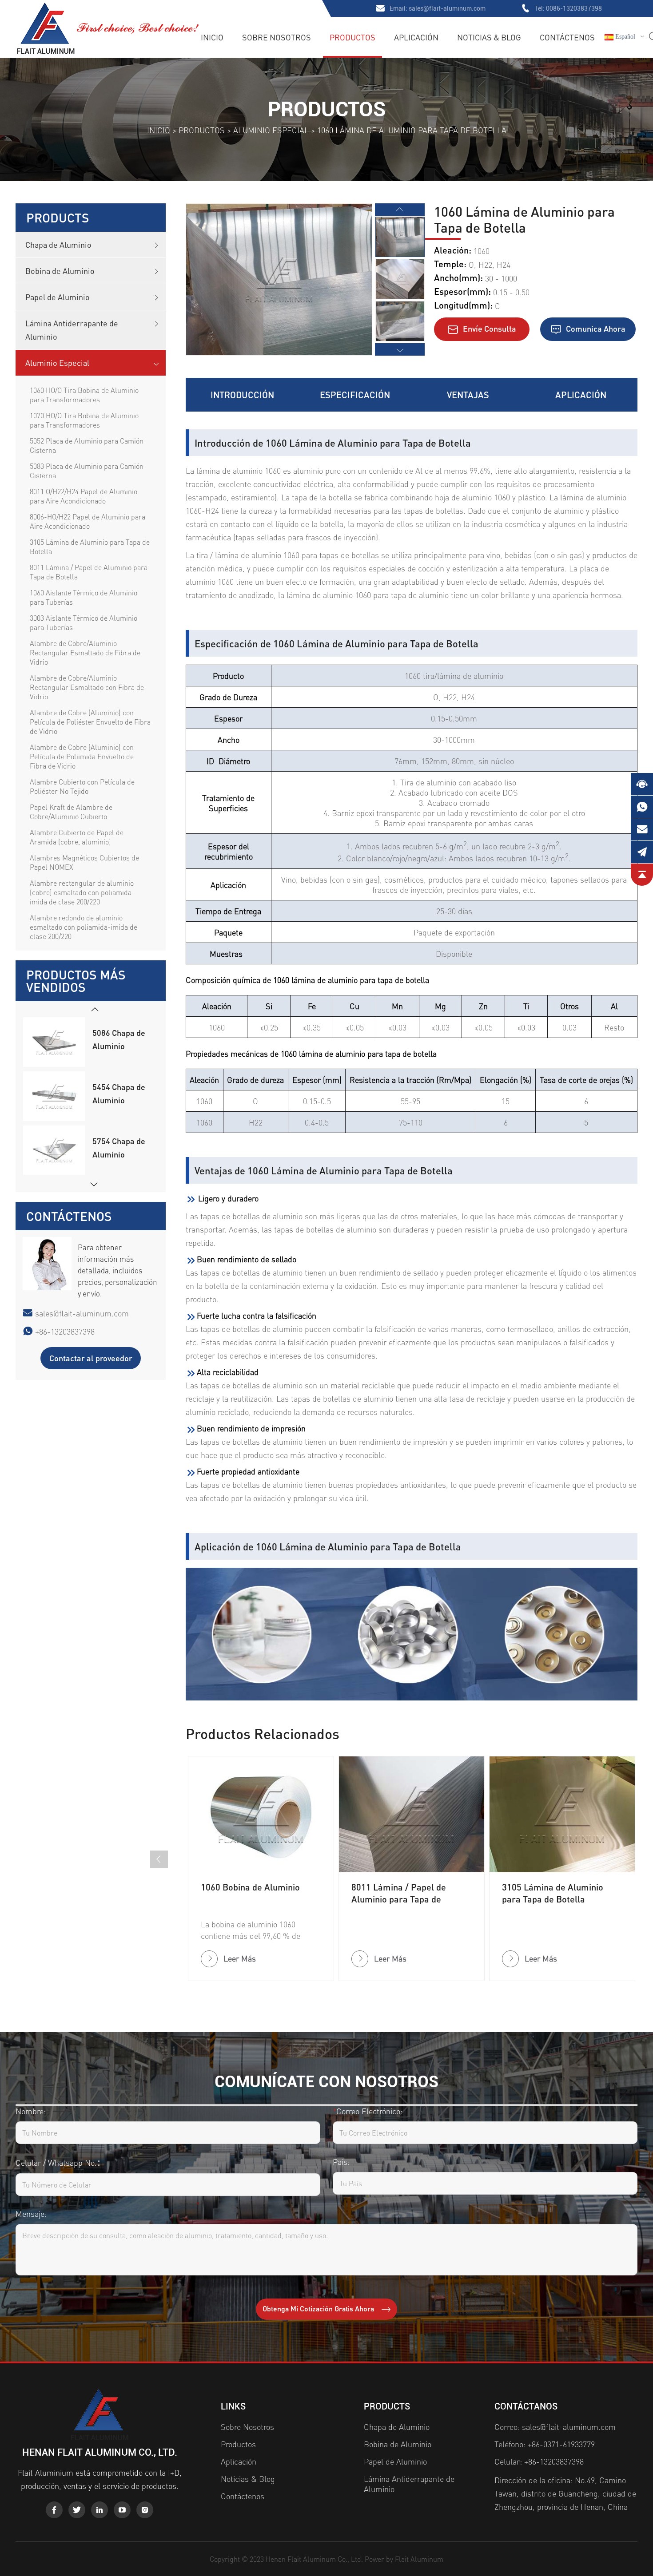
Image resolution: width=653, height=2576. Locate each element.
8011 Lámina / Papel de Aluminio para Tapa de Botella (89, 572)
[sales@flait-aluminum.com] (642, 829)
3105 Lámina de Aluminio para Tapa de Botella (90, 547)
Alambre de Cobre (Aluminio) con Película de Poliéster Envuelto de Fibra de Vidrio (90, 722)
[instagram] (145, 2510)
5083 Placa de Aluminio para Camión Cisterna (87, 471)
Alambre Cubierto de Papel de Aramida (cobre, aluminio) (77, 837)
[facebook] (54, 2510)
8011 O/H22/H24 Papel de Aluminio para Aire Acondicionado (84, 496)
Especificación (355, 395)
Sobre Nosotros (277, 37)
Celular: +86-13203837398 (539, 2461)
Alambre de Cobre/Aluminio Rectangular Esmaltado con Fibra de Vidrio (87, 687)
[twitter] (77, 2510)
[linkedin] (100, 2510)
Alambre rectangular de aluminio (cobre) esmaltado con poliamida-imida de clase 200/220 (82, 892)
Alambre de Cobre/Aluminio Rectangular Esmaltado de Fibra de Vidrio (85, 652)
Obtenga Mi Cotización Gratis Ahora (319, 2308)
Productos (352, 37)
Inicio (212, 37)
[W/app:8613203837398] (642, 807)
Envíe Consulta (489, 328)
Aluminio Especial (271, 130)
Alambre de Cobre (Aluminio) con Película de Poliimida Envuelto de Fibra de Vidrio (82, 756)
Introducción (242, 395)
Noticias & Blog (489, 37)
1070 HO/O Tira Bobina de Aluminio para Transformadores (84, 420)
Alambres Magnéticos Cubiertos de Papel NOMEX (84, 862)
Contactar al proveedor (91, 1358)
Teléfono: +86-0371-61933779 (545, 2444)
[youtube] (122, 2510)
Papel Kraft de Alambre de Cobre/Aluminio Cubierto (71, 812)
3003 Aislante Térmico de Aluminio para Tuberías (84, 622)
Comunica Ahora (595, 328)
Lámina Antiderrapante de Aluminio (72, 330)
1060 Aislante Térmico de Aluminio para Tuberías (84, 597)
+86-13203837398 (65, 1331)
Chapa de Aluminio (58, 244)
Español (624, 37)
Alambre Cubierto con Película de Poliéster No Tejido (82, 786)
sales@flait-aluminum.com (447, 8)
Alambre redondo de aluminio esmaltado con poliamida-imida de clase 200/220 (84, 927)
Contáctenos (567, 37)
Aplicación (416, 37)
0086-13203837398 (574, 8)
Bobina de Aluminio (60, 271)
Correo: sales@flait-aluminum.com (555, 2427)
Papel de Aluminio (58, 297)
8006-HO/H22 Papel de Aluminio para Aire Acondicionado (88, 521)
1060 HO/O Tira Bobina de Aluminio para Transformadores (84, 395)
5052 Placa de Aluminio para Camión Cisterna (87, 445)
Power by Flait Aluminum (404, 2559)
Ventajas (468, 395)
